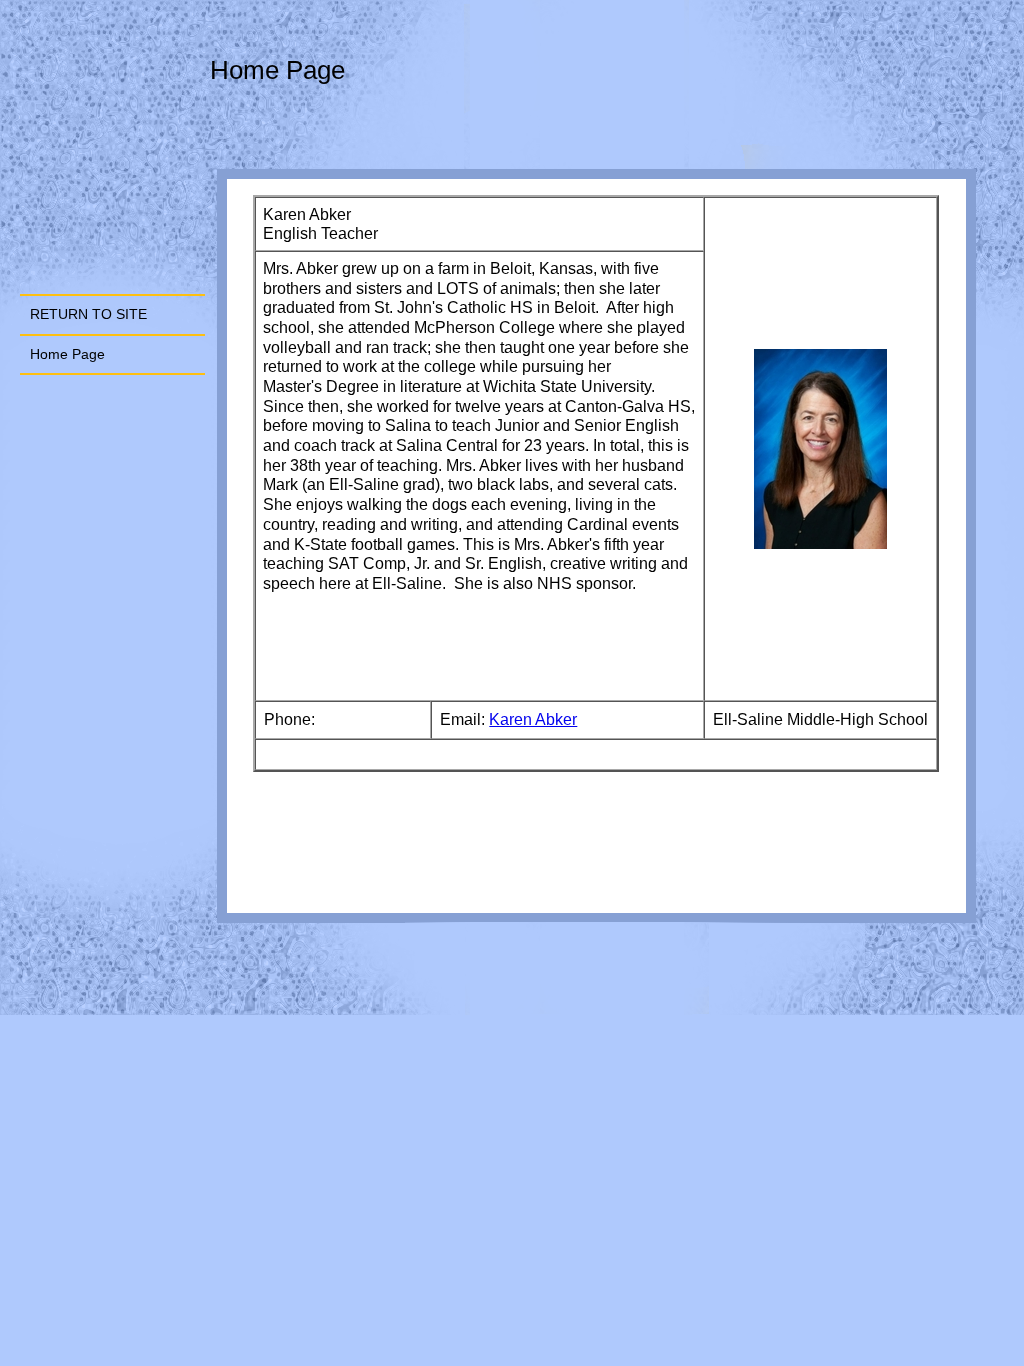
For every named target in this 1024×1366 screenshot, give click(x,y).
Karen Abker (533, 719)
